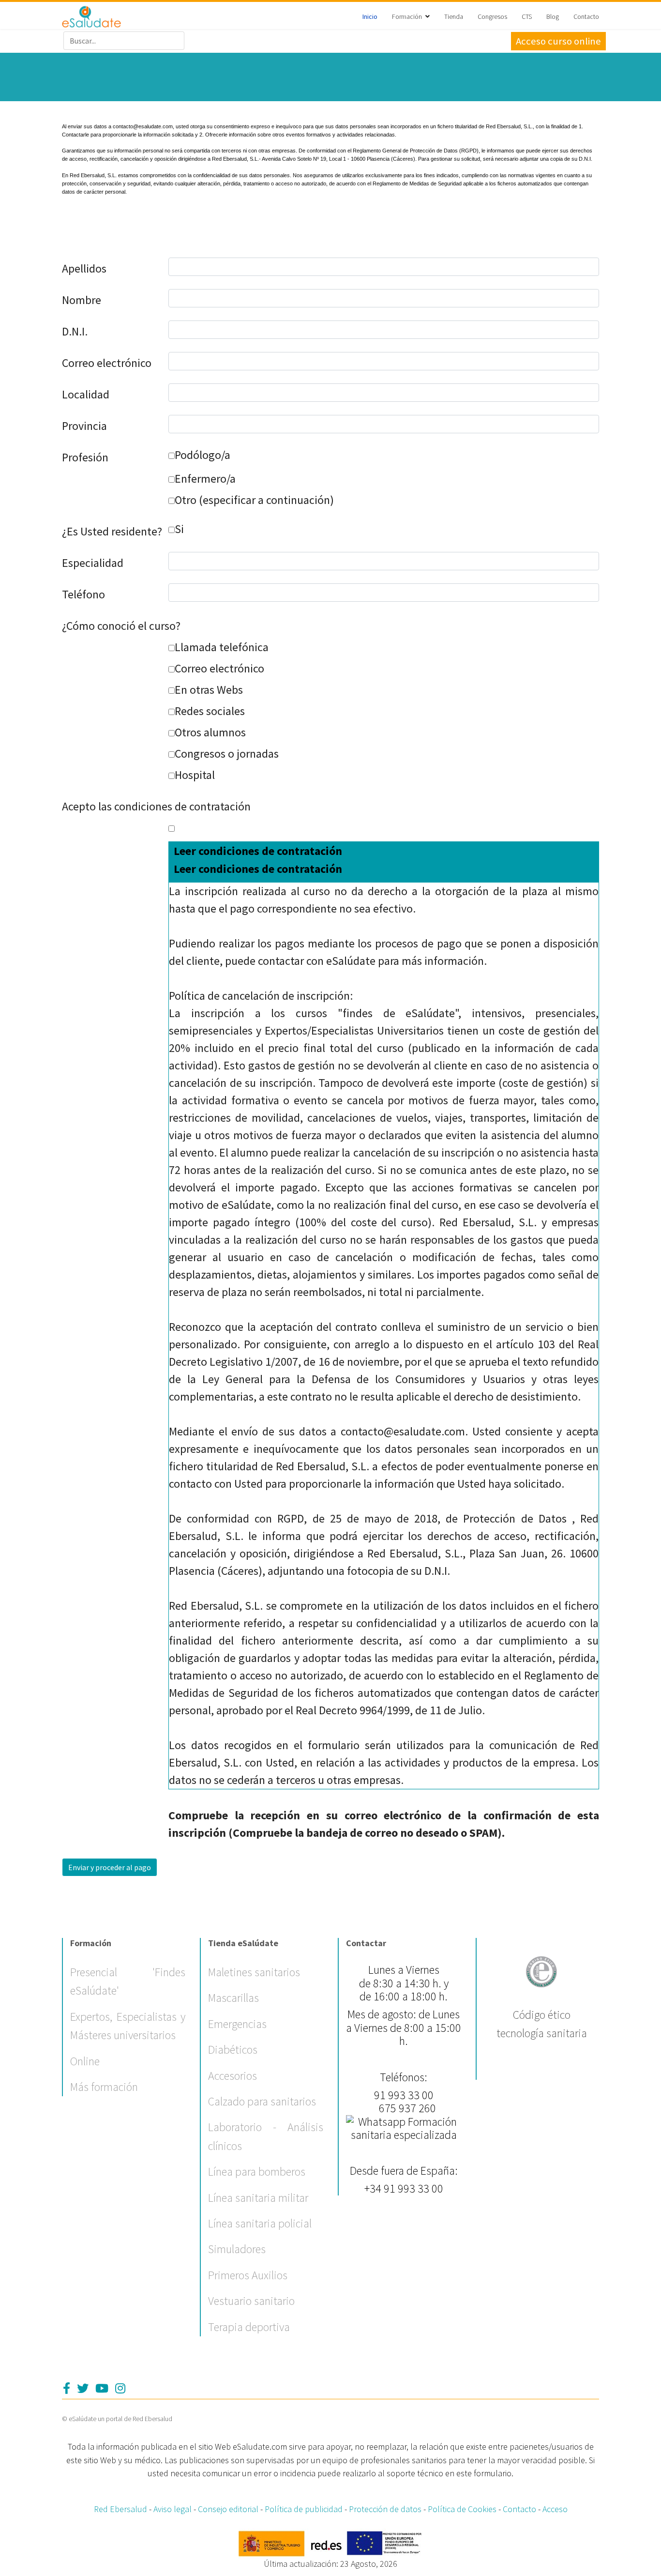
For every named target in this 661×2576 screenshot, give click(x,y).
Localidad (86, 394)
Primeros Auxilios (248, 2275)
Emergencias (237, 2024)
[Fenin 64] (541, 1970)
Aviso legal (173, 2509)
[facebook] (67, 2388)
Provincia (84, 426)
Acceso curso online (558, 41)
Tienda (454, 16)
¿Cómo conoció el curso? (121, 626)
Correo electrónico (107, 363)
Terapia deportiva (249, 2327)
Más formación (104, 2087)
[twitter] (83, 2388)
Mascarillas (233, 1998)
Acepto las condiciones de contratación (156, 806)
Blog (553, 16)
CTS (527, 16)
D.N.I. (75, 331)
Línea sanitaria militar (258, 2198)
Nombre (82, 300)
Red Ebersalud (120, 2509)
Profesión (85, 457)
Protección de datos (385, 2509)
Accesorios (233, 2076)
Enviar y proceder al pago (110, 1867)
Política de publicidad (304, 2509)
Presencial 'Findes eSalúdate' (128, 1981)
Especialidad (93, 563)
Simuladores (237, 2249)
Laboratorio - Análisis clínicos (266, 2136)
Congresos (492, 16)
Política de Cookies (462, 2509)
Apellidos (84, 268)
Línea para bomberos (257, 2172)
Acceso (555, 2509)
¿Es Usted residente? (112, 531)
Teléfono (83, 594)
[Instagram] (120, 2388)
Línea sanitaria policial (260, 2223)
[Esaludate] (92, 17)
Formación (407, 16)
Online (85, 2061)
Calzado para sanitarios (262, 2101)
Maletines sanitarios (254, 1972)
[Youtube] (102, 2388)
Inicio (370, 16)
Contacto (586, 16)
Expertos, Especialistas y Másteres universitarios (128, 2026)
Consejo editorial (228, 2509)
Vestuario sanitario (251, 2301)
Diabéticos (233, 2050)
